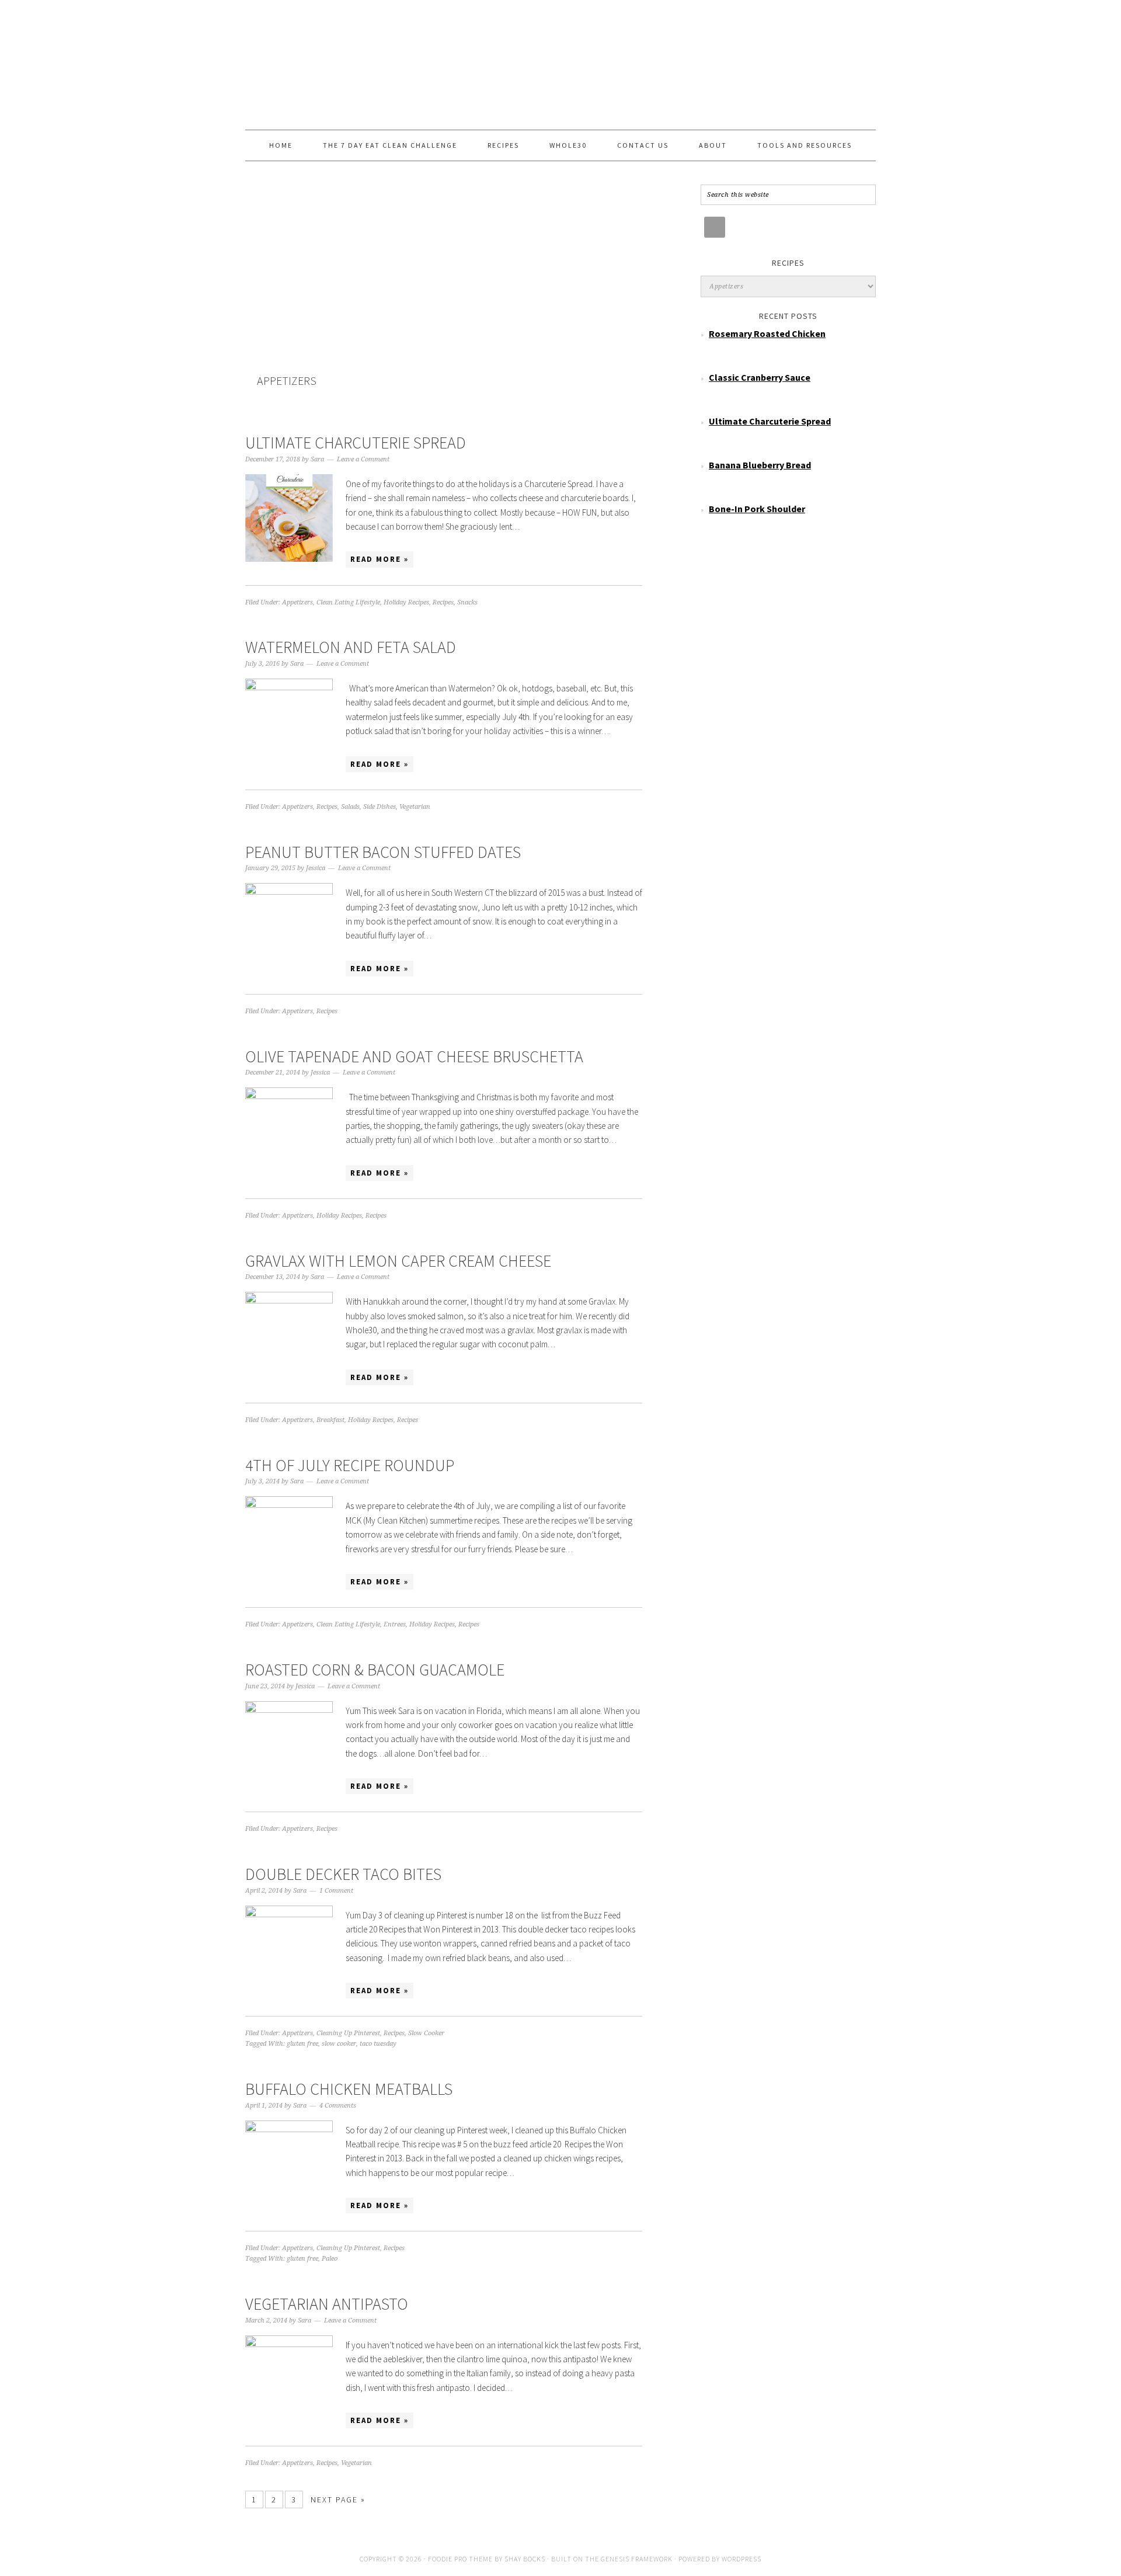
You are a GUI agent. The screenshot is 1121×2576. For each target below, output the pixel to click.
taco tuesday (378, 2044)
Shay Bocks (525, 2559)
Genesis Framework (637, 2559)
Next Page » (338, 2499)
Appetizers (297, 602)
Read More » (380, 559)
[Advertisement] (444, 284)
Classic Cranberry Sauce (760, 377)
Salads (350, 807)
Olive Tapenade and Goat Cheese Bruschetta (414, 1056)
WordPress (741, 2559)
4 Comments (338, 2106)
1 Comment (336, 1891)
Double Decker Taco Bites (343, 1874)
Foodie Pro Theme (460, 2559)
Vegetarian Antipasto (327, 2304)
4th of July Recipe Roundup (350, 1465)
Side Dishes (380, 807)
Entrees (395, 1624)
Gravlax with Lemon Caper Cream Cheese (398, 1261)
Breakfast (330, 1420)
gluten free (302, 2044)
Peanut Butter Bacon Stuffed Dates (383, 852)
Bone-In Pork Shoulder (757, 509)
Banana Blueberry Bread (760, 465)
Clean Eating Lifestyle (348, 602)
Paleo (330, 2259)
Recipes (443, 602)
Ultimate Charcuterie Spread (356, 443)
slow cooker (339, 2044)
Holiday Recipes (406, 602)
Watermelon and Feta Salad (351, 647)
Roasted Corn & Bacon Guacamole (375, 1670)
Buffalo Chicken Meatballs (349, 2089)
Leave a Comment (363, 459)
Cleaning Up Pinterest (348, 2033)
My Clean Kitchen (560, 60)
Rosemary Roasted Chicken (767, 333)
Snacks (467, 602)
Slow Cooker (426, 2033)
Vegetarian (415, 807)
